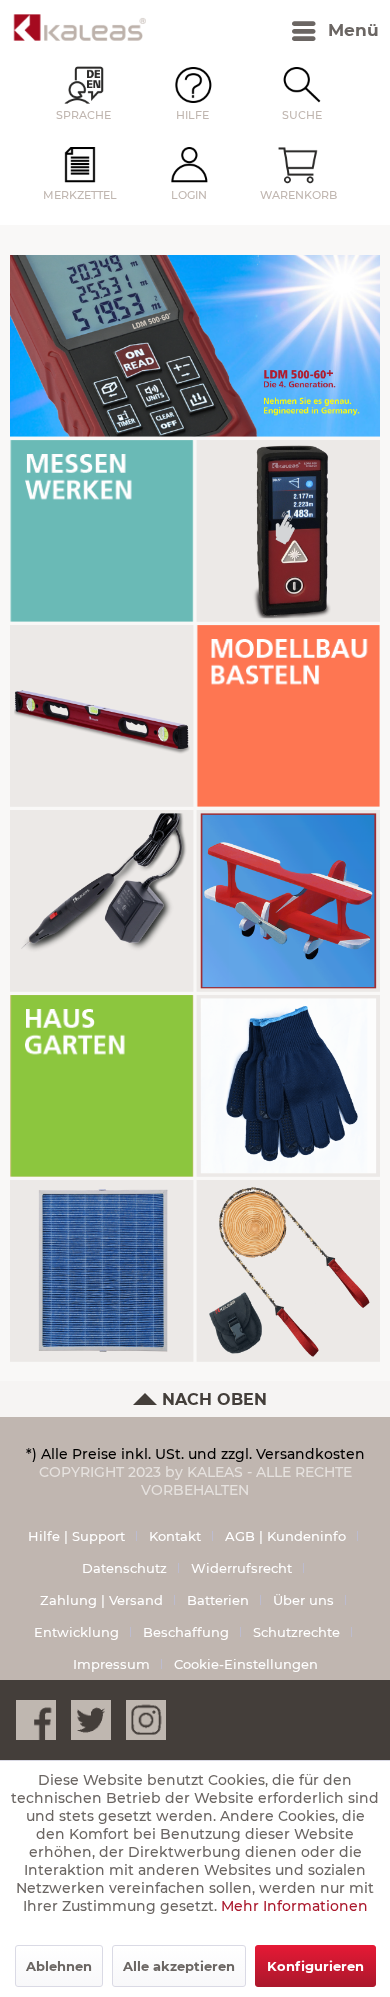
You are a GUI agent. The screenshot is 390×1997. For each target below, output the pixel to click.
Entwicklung (76, 1632)
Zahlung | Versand (101, 1600)
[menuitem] (292, 31)
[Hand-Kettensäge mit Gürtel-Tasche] (288, 1270)
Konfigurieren (315, 1966)
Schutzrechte (296, 1632)
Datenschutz (124, 1568)
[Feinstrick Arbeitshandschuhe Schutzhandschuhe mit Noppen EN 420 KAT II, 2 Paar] (288, 1085)
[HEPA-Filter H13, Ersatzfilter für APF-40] (101, 1270)
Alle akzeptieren (179, 1966)
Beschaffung (186, 1632)
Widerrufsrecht (241, 1568)
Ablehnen (59, 1966)
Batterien (218, 1600)
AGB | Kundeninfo (285, 1536)
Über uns (303, 1600)
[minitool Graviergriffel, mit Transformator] (101, 900)
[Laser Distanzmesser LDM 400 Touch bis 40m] (288, 530)
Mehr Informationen (294, 1906)
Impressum (111, 1664)
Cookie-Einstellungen (246, 1664)
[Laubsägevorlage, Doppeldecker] (288, 900)
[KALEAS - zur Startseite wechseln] (80, 27)
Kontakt (175, 1536)
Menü (353, 30)
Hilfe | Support (76, 1536)
